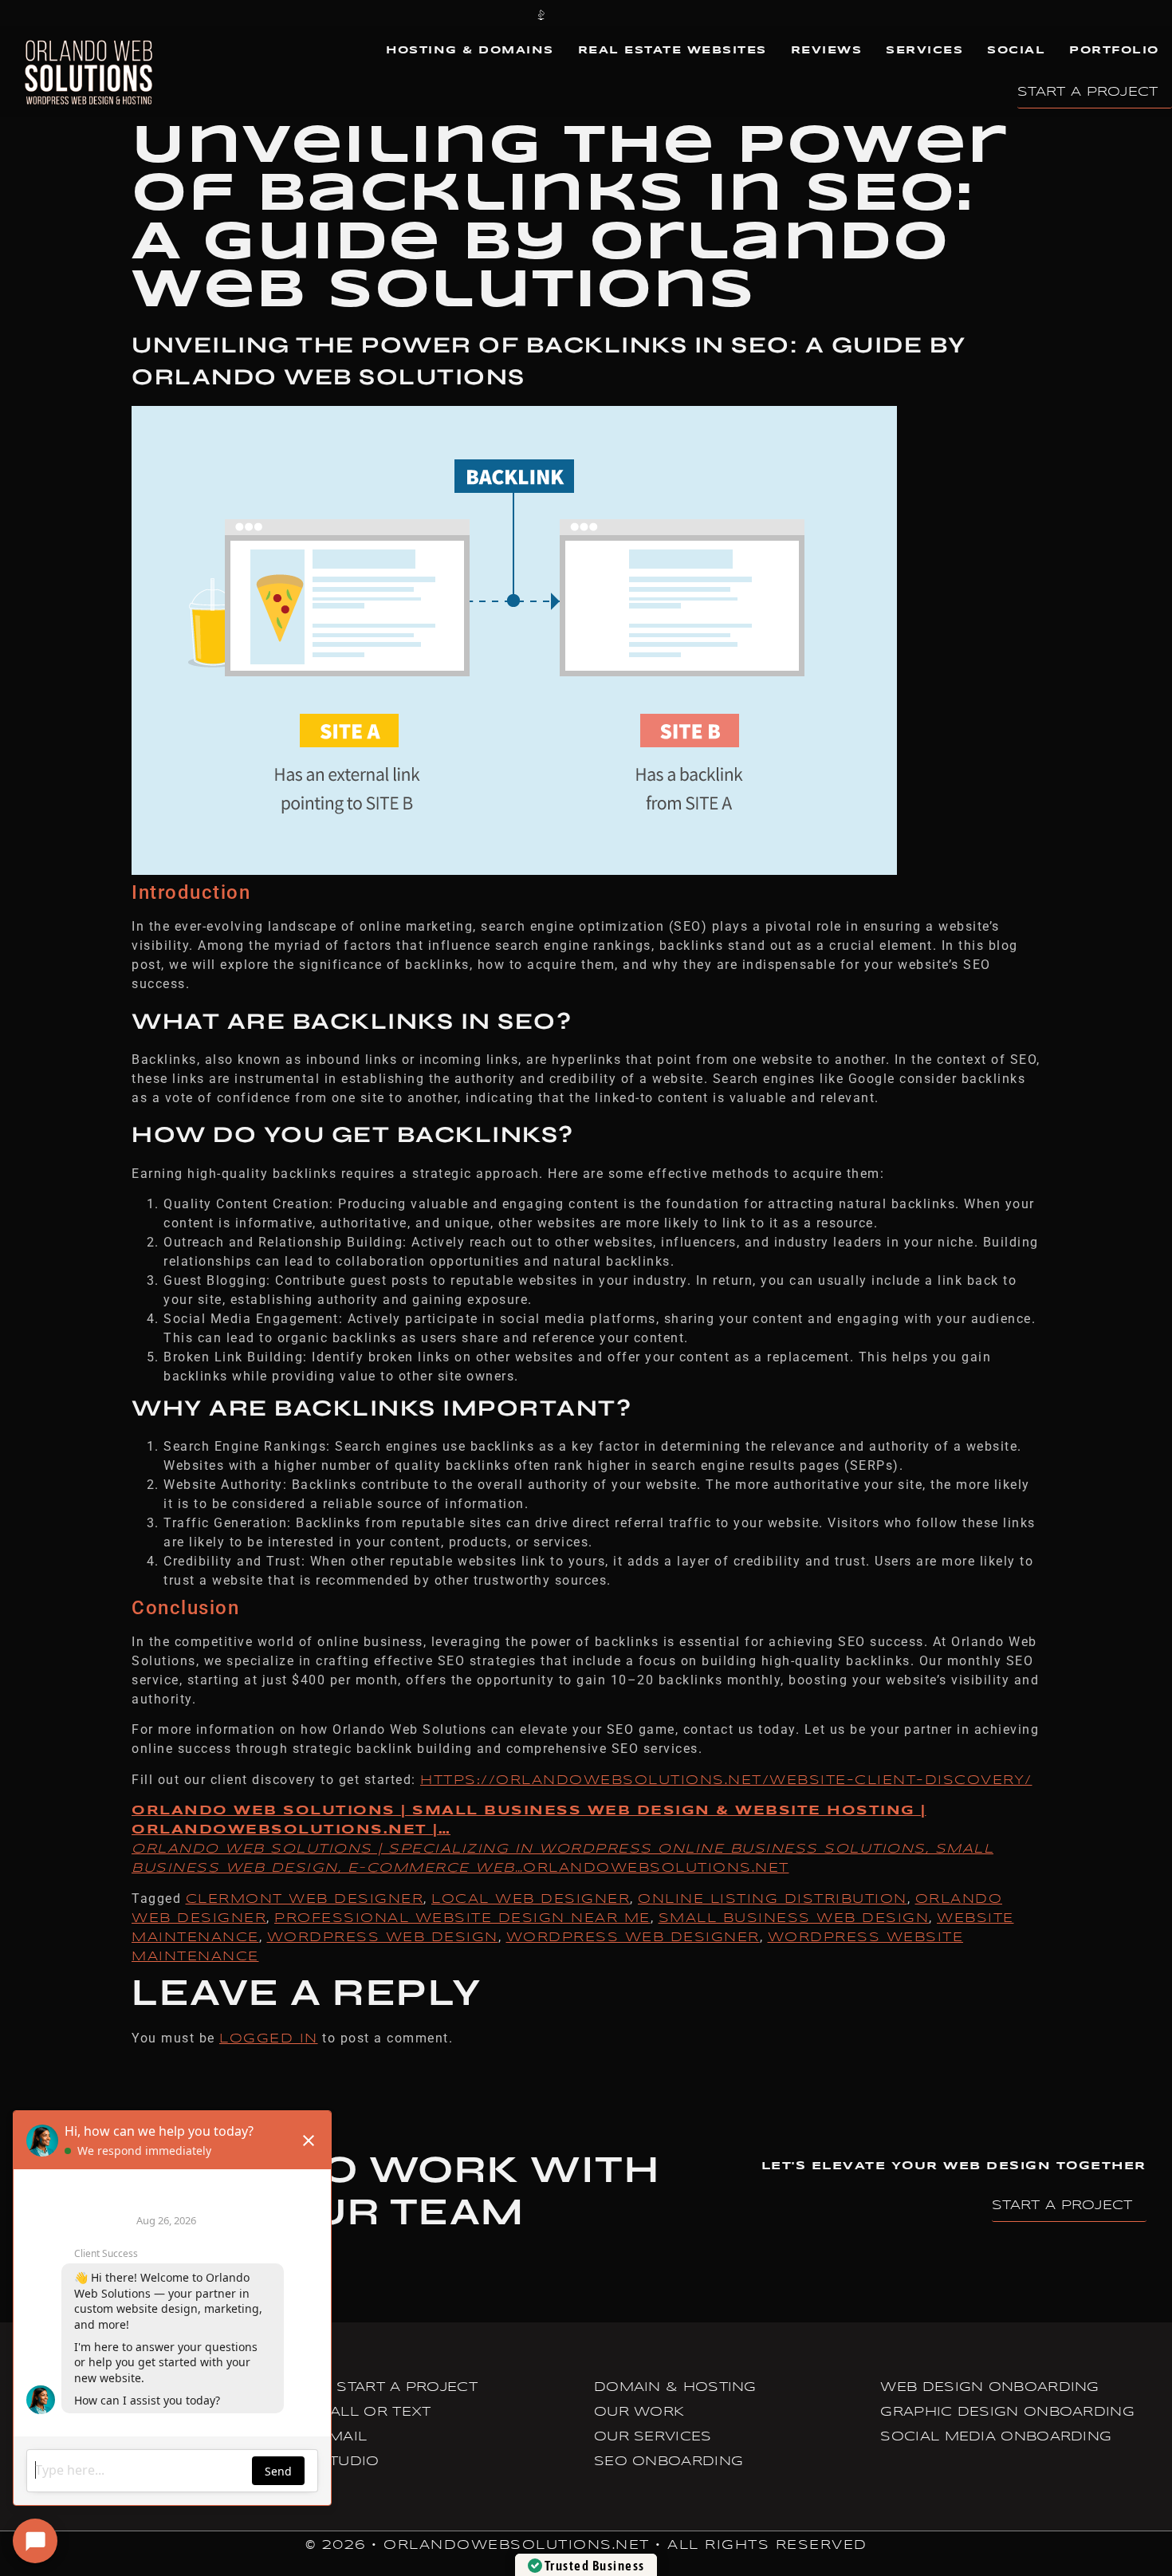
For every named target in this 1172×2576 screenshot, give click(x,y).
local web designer (531, 1899)
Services (924, 51)
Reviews (827, 51)
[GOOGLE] (766, 14)
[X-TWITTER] (676, 14)
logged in (269, 2039)
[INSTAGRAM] (631, 14)
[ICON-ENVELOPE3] (496, 14)
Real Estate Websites (673, 51)
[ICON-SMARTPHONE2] (451, 14)
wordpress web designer (633, 1938)
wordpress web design (383, 1938)
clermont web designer (305, 1899)
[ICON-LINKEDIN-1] (722, 14)
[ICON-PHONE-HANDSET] (406, 14)
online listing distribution (773, 1899)
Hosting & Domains (470, 51)
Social (1016, 51)
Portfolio (1114, 51)
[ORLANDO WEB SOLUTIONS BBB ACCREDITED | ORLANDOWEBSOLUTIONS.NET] (541, 14)
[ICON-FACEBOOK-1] (586, 14)
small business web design (794, 1918)
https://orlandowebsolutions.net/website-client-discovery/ (726, 1780)
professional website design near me (462, 1918)
